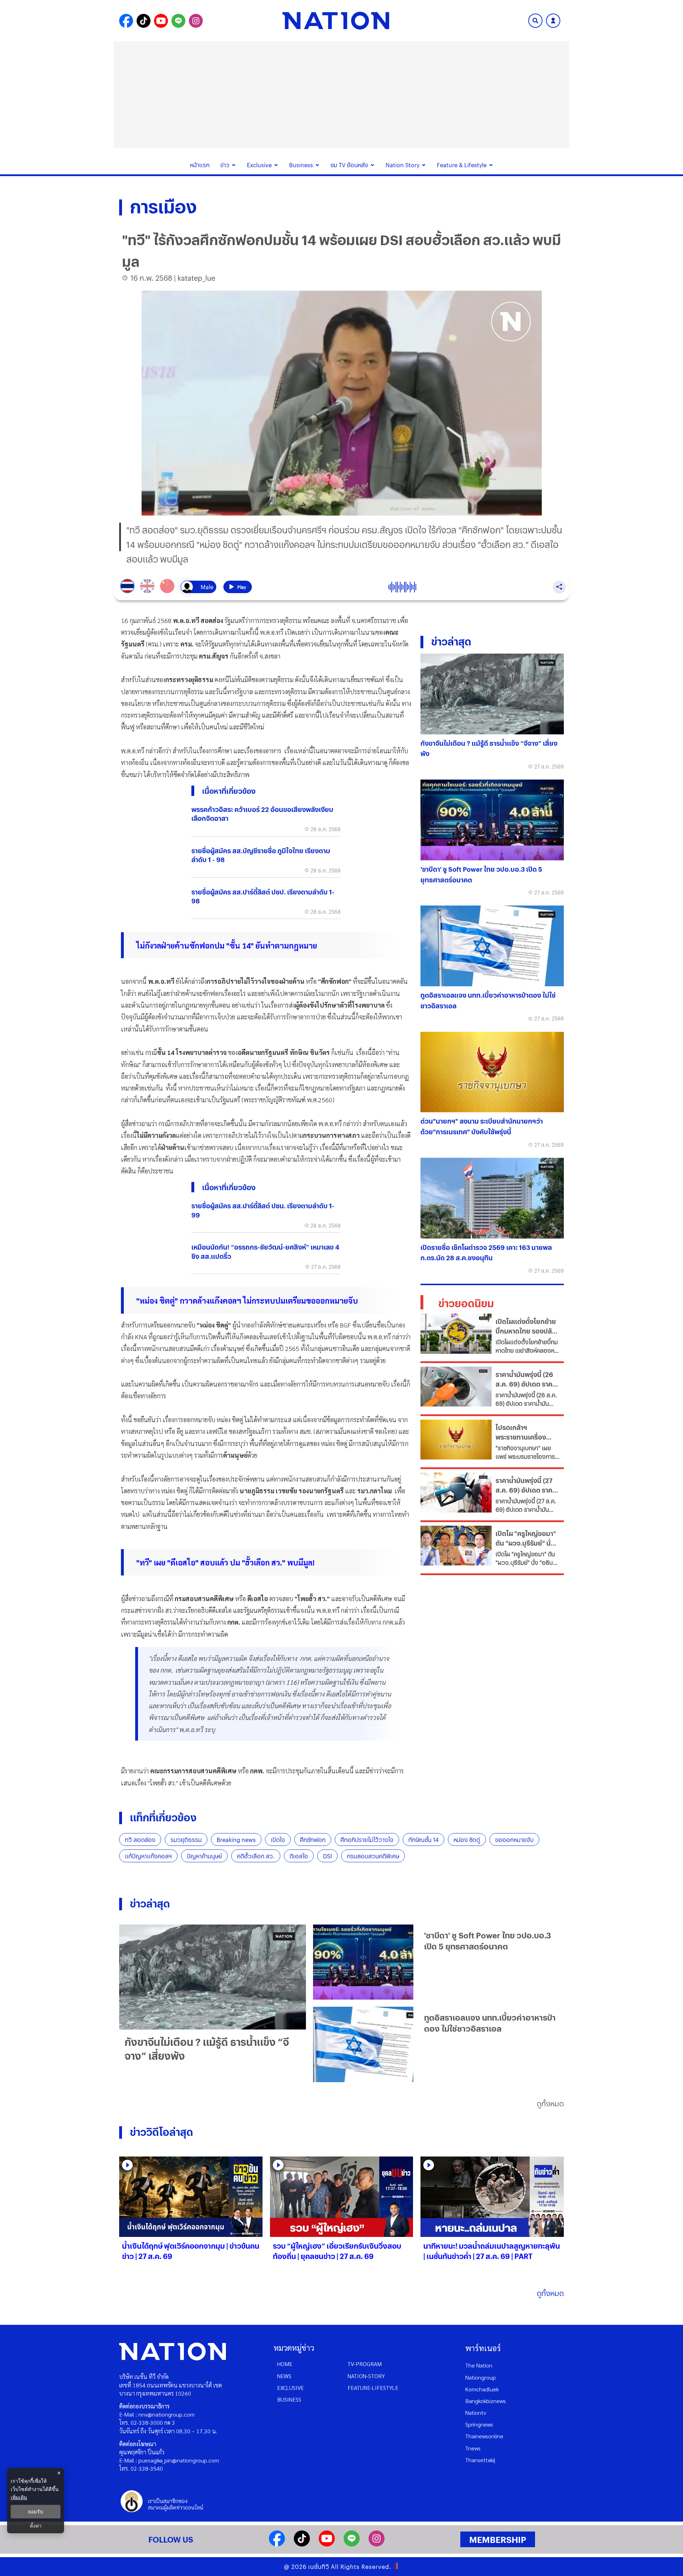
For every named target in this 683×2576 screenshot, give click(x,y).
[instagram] (377, 2544)
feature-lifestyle (373, 2388)
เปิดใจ (278, 1840)
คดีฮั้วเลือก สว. (256, 1856)
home (285, 2364)
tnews (473, 2448)
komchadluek (482, 2389)
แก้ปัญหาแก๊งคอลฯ (148, 1856)
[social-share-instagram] (196, 21)
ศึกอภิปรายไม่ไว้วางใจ (367, 1840)
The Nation (479, 2365)
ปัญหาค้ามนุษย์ (204, 1856)
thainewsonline (484, 2436)
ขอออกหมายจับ (514, 1840)
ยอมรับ (36, 2512)
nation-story (366, 2376)
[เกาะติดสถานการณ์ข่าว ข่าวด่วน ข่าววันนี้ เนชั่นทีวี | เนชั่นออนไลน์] (336, 21)
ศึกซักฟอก (313, 1840)
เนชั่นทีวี (319, 2567)
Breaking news (236, 1840)
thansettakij (480, 2460)
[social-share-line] (178, 21)
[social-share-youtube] (161, 21)
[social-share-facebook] (126, 21)
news (284, 2376)
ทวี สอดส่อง (140, 1840)
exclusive (290, 2388)
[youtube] (327, 2544)
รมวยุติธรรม (186, 1840)
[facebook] (277, 2544)
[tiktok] (302, 2544)
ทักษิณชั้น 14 (423, 1840)
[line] (352, 2544)
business (289, 2399)
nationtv (476, 2413)
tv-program (365, 2364)
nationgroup (481, 2377)
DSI (327, 1856)
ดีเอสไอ (299, 1856)
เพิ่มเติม (19, 2497)
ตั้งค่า (36, 2526)
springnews (479, 2424)
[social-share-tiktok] (144, 21)
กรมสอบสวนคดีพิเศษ (373, 1856)
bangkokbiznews (486, 2401)
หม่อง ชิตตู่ (467, 1840)
